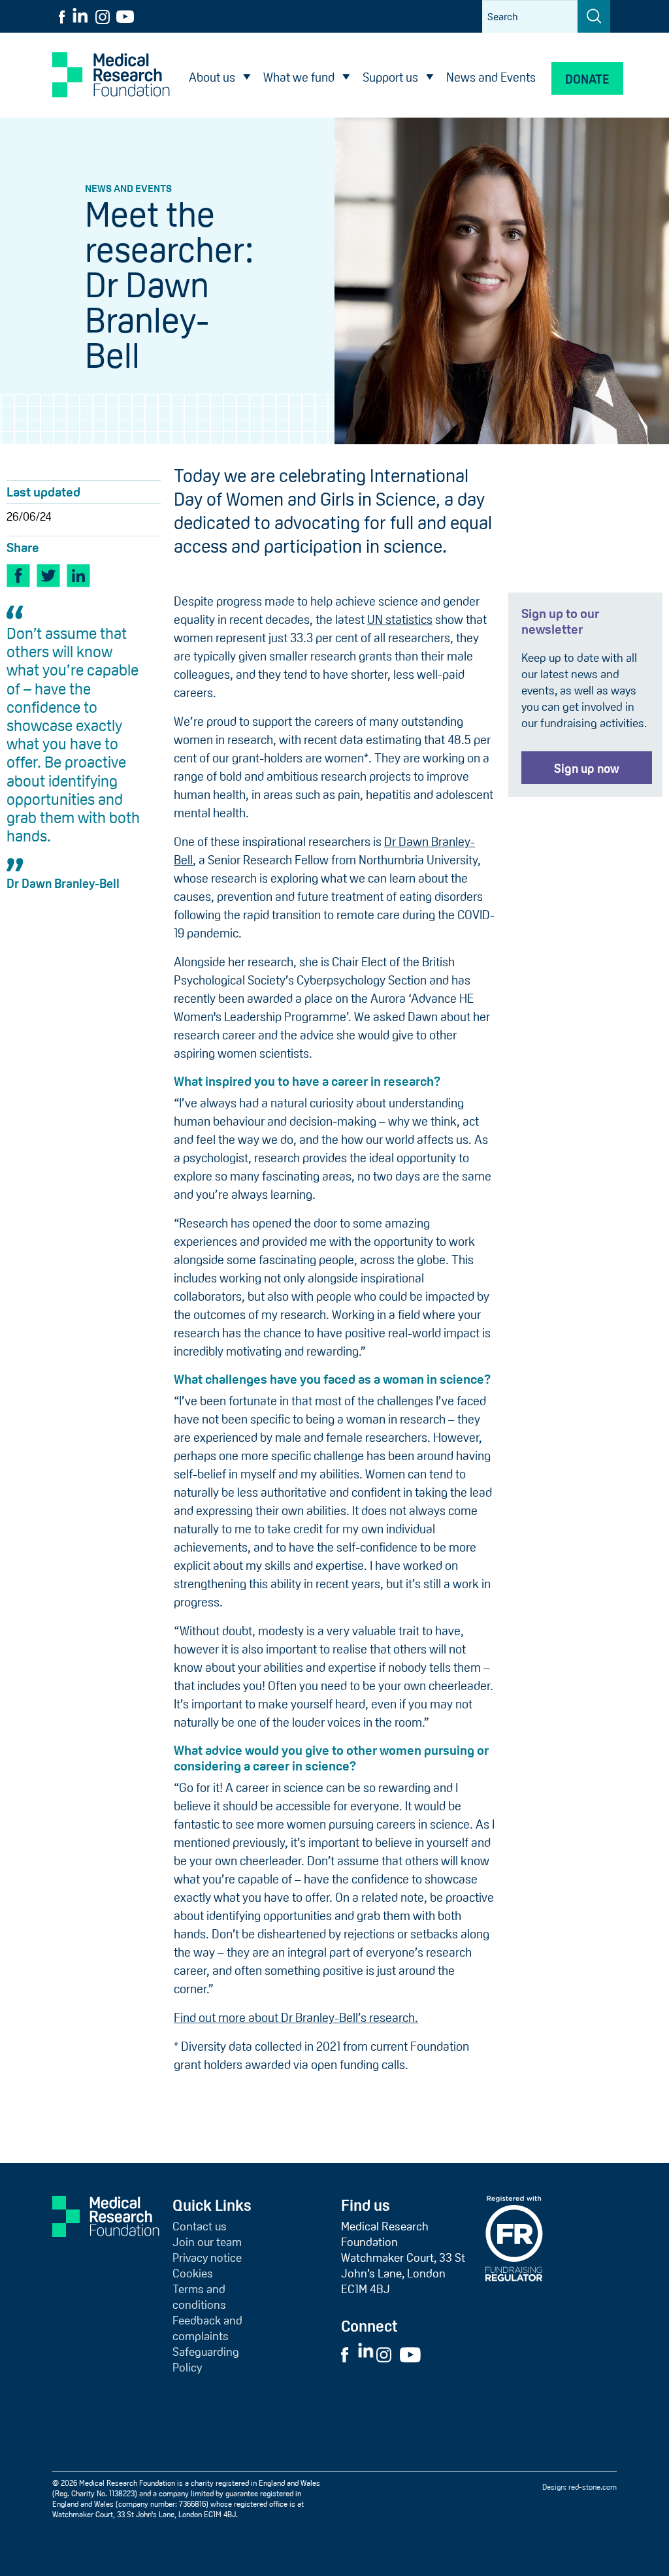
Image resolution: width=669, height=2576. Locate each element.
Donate (587, 79)
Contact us (200, 2226)
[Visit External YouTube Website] (414, 2354)
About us (212, 77)
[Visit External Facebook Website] (348, 2354)
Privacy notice (207, 2258)
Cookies (193, 2274)
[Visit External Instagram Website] (387, 2354)
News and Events (491, 77)
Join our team (207, 2242)
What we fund (299, 77)
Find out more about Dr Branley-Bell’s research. (296, 2018)
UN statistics (400, 620)
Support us (390, 77)
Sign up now (587, 769)
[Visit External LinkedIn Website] (367, 2354)
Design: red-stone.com (579, 2487)
